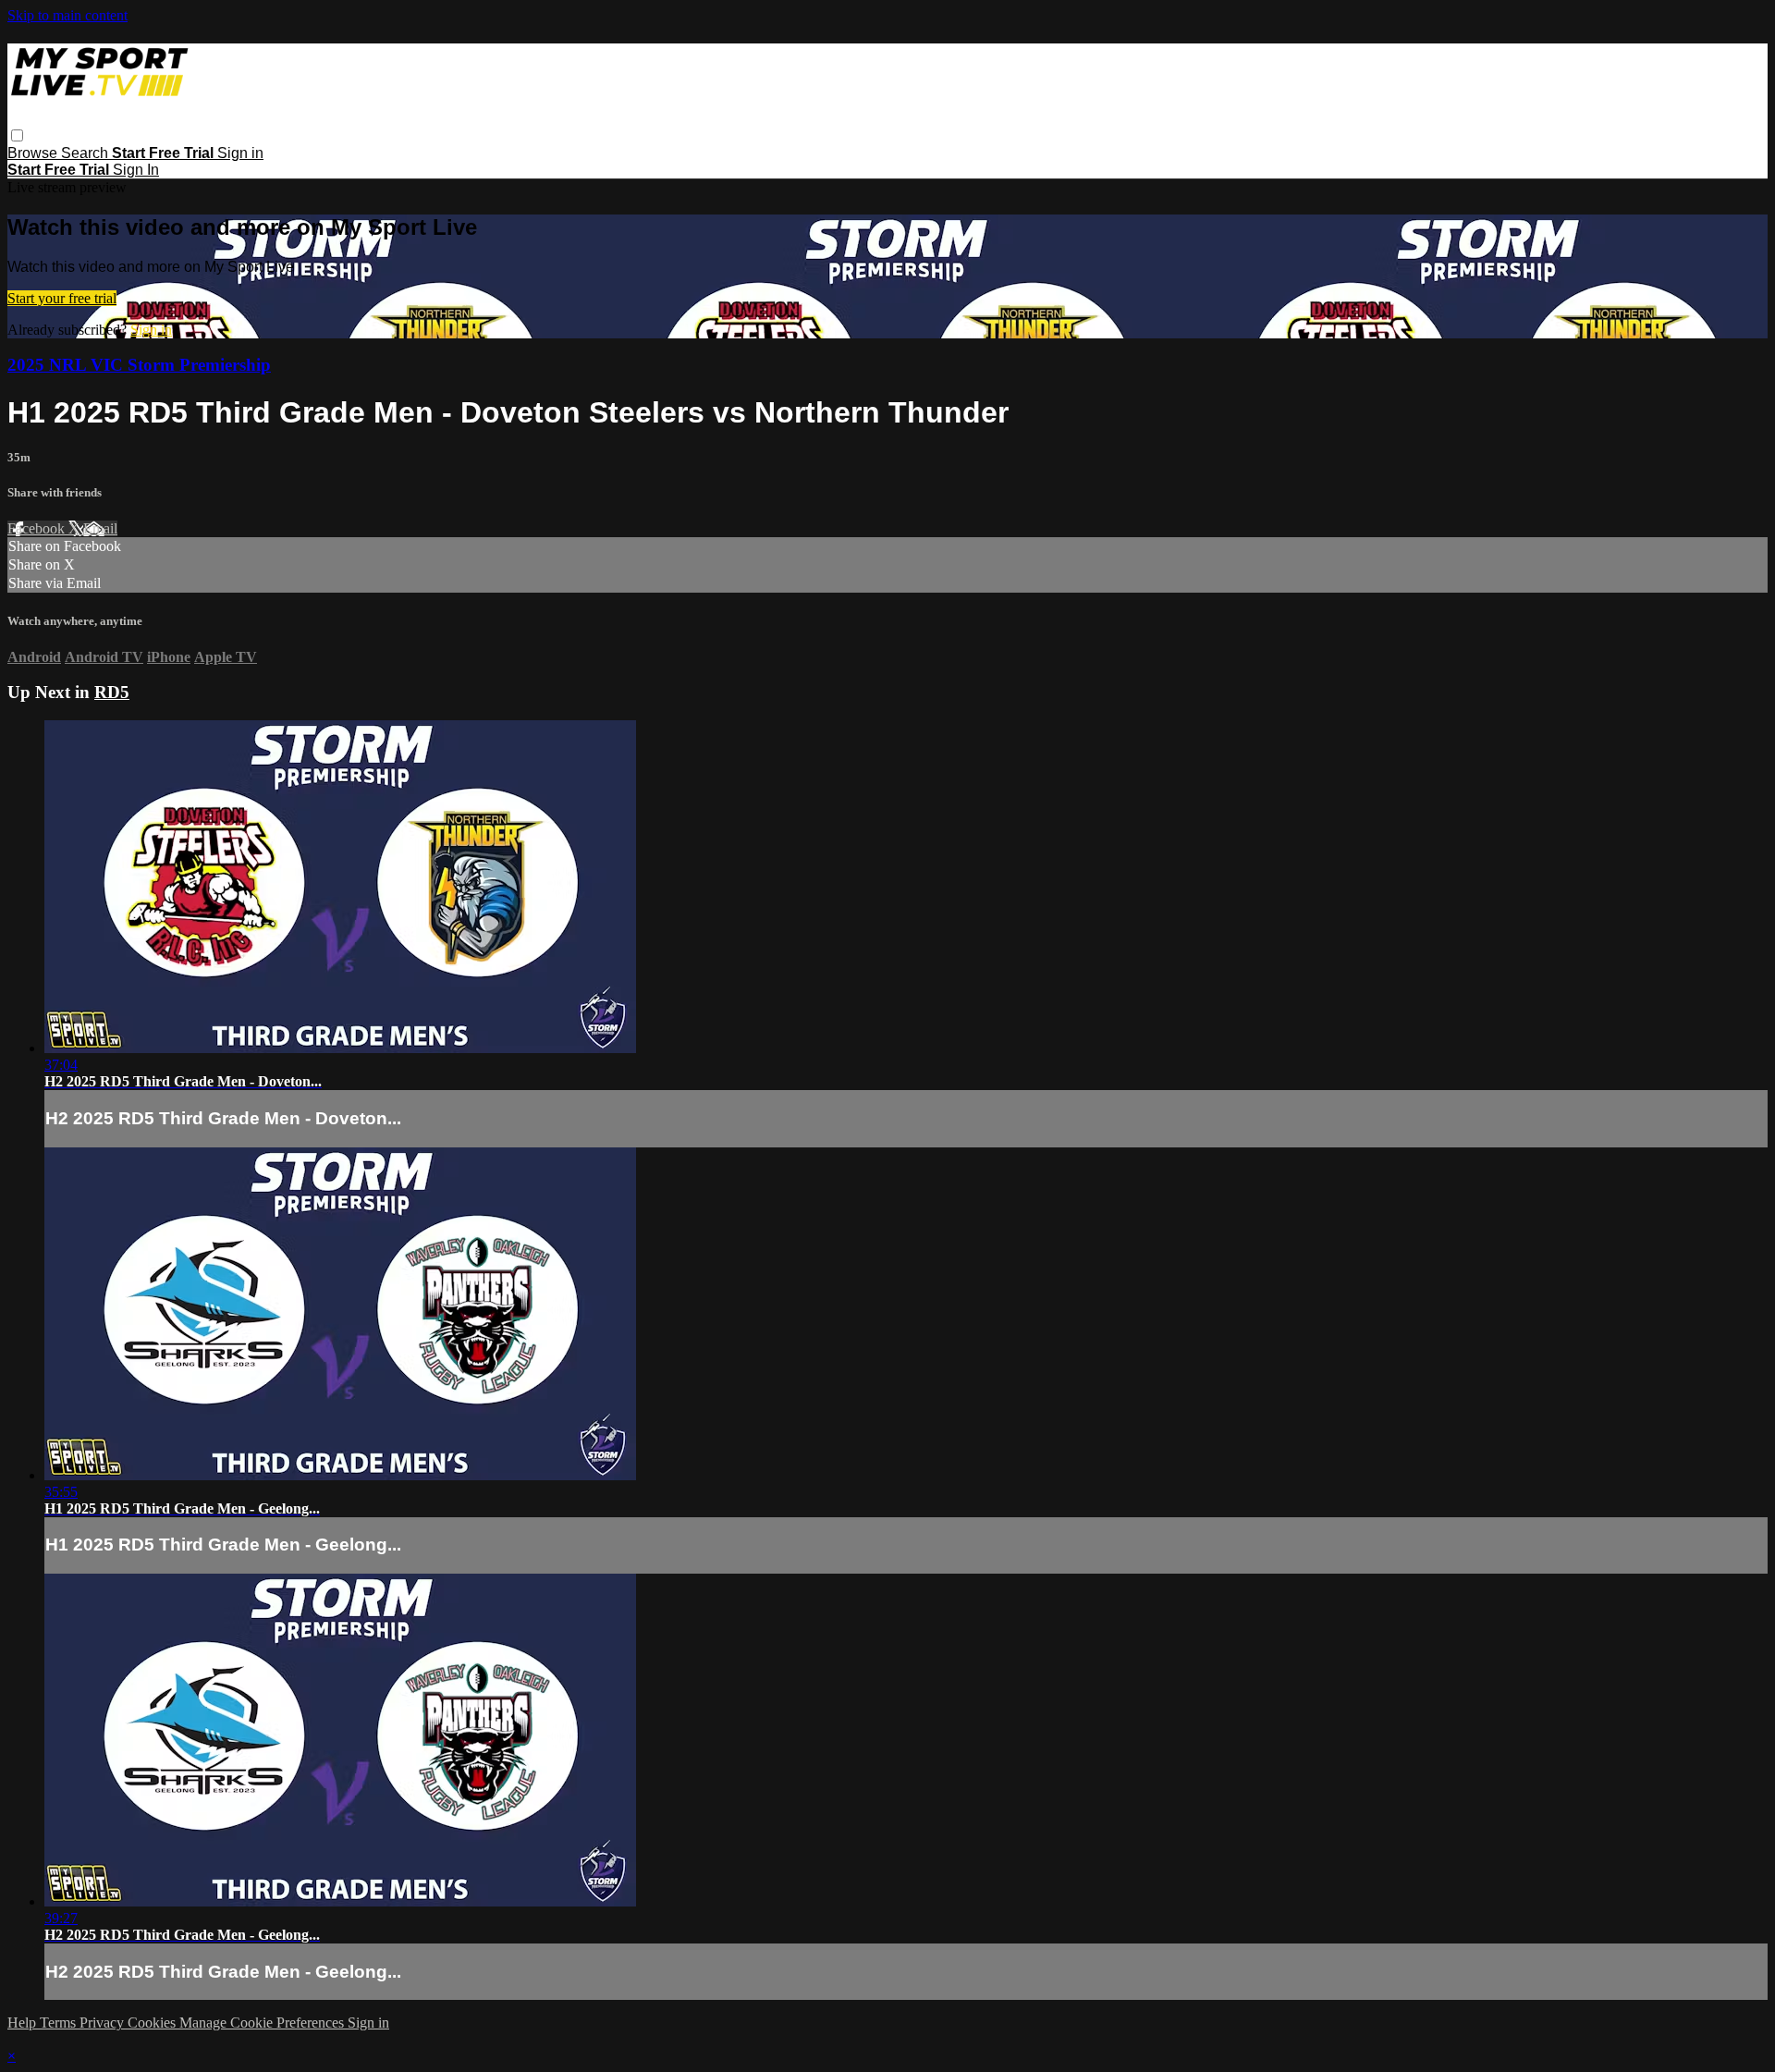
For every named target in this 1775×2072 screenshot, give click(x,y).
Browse (34, 153)
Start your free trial (62, 298)
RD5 (112, 692)
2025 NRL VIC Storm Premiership (139, 365)
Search (86, 153)
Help (24, 2023)
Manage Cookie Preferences (263, 2023)
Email (100, 528)
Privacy (104, 2023)
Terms (60, 2023)
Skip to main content (67, 15)
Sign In (136, 170)
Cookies (153, 2023)
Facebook (38, 528)
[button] (17, 135)
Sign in (240, 153)
